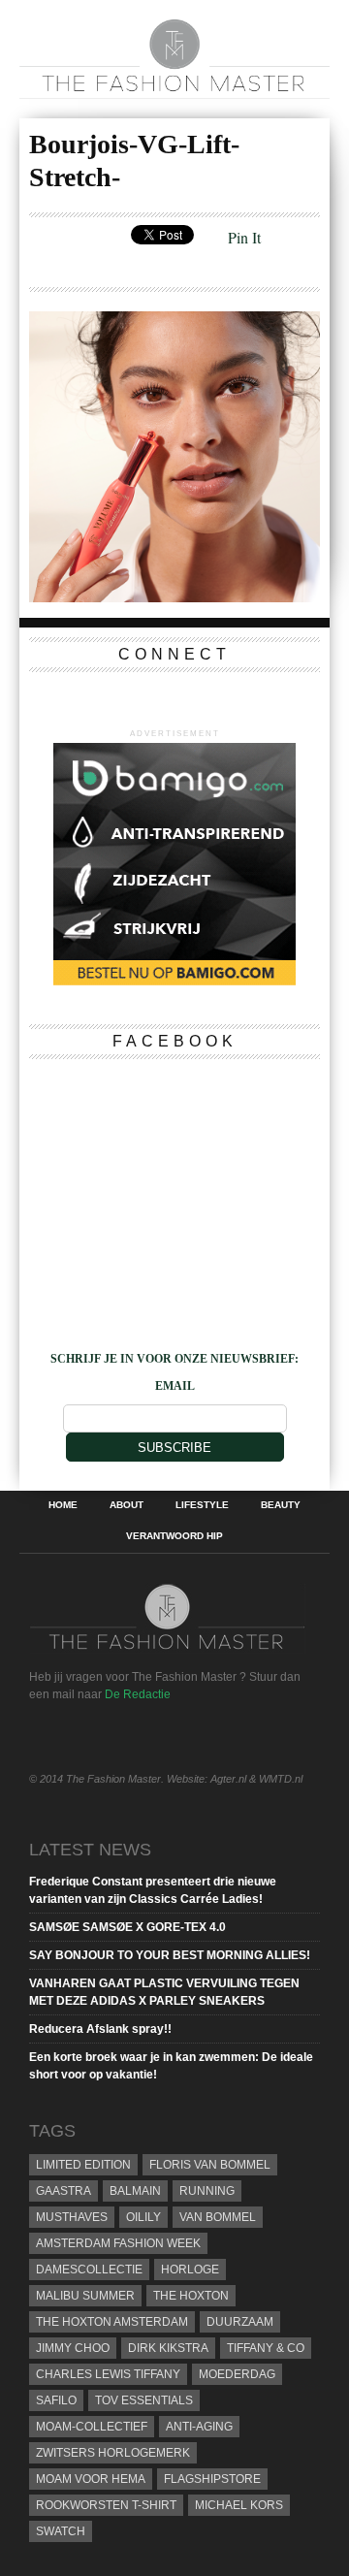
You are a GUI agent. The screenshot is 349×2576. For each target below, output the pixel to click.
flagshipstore (212, 2479)
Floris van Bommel (210, 2165)
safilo (56, 2400)
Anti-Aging (199, 2427)
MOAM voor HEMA (91, 2479)
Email (175, 1386)
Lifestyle (202, 1505)
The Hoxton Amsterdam (112, 2322)
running (207, 2191)
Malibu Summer (85, 2296)
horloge (190, 2270)
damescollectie (89, 2270)
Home (63, 1505)
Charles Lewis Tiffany (108, 2374)
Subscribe (174, 1448)
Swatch (61, 2531)
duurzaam (240, 2322)
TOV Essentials (144, 2400)
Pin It (244, 237)
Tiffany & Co (266, 2348)
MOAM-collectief (92, 2427)
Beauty (281, 1505)
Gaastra (63, 2191)
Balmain (135, 2191)
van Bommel (218, 2217)
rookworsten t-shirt (106, 2505)
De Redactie (138, 1694)
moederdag (237, 2374)
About (127, 1505)
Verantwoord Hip (174, 1536)
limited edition (83, 2165)
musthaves (72, 2217)
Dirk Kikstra (168, 2348)
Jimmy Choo (73, 2348)
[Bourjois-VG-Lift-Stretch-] (174, 596)
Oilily (143, 2217)
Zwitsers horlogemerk (113, 2453)
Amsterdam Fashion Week (118, 2243)
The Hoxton (191, 2296)
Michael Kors (239, 2505)
